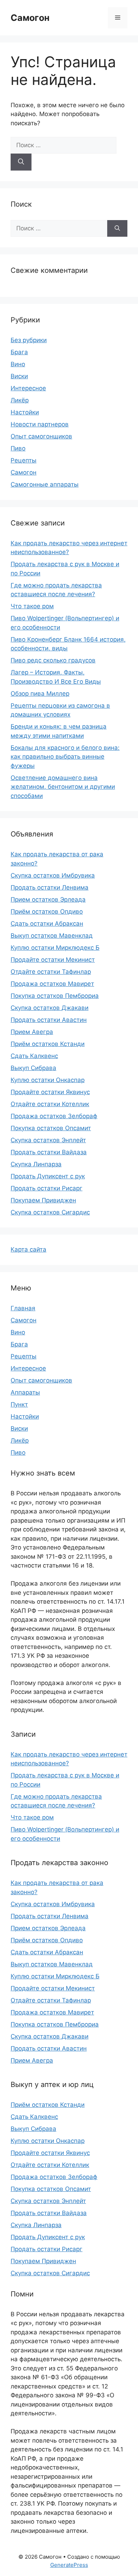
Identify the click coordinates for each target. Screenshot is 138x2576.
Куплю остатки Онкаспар (48, 1080)
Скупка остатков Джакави (50, 1008)
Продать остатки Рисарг (47, 1188)
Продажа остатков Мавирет (52, 984)
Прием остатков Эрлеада (48, 899)
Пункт (19, 1404)
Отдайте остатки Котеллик (50, 1104)
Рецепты (24, 460)
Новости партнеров (40, 424)
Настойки (25, 412)
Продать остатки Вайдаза (49, 1152)
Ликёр (20, 400)
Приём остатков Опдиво (47, 912)
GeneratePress (69, 2565)
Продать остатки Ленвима (50, 887)
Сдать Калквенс (34, 1056)
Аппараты (25, 1392)
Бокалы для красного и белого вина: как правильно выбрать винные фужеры (65, 757)
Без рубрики (29, 340)
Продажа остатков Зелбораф (54, 1116)
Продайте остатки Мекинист (53, 960)
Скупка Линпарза (36, 1164)
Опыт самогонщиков (41, 436)
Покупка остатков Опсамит (51, 1128)
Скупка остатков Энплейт (48, 1140)
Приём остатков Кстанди (48, 1044)
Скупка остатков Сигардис (50, 1212)
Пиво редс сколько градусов (53, 660)
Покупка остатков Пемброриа (55, 996)
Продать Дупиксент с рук (48, 1176)
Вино (18, 364)
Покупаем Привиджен (43, 1200)
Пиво (18, 448)
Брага (19, 352)
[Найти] (21, 162)
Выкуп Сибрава (33, 1068)
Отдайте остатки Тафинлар (51, 972)
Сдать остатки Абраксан (47, 924)
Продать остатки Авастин (49, 1020)
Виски (19, 376)
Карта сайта (28, 1249)
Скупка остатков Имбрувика (53, 875)
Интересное (28, 388)
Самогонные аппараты (45, 484)
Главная (23, 1308)
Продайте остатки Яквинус (50, 1092)
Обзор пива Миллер (40, 694)
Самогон (30, 18)
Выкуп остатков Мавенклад (52, 936)
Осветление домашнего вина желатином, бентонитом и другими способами (63, 787)
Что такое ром (32, 606)
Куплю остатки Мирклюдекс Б (55, 948)
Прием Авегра (32, 1032)
